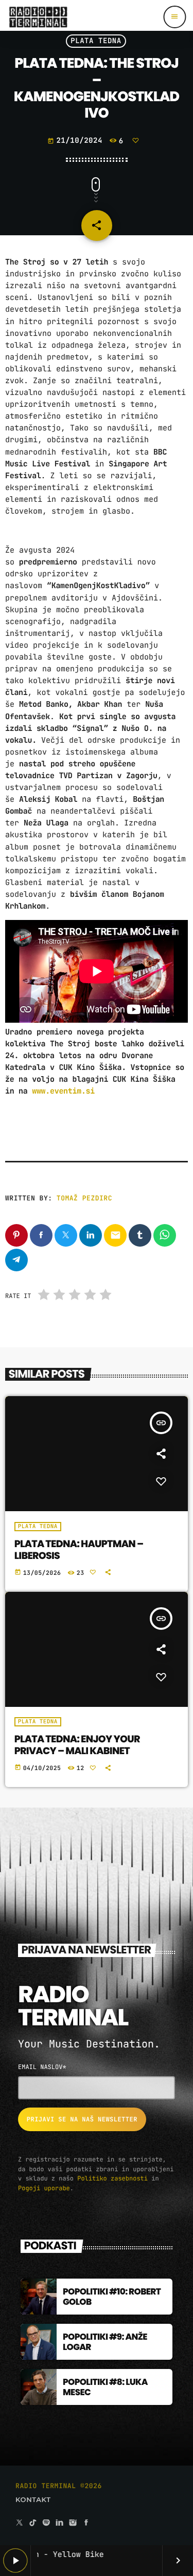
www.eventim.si (63, 1091)
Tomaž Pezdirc (84, 1198)
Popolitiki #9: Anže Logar (105, 2342)
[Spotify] (46, 2523)
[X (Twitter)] (20, 2523)
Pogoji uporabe (44, 2188)
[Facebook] (86, 2523)
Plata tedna (96, 41)
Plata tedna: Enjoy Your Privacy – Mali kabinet (77, 1745)
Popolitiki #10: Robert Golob (112, 2297)
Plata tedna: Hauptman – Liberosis (79, 1550)
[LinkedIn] (60, 2523)
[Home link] (38, 17)
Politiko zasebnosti (112, 2178)
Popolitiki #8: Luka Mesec (105, 2387)
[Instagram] (73, 2523)
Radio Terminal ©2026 (59, 2486)
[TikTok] (33, 2523)
